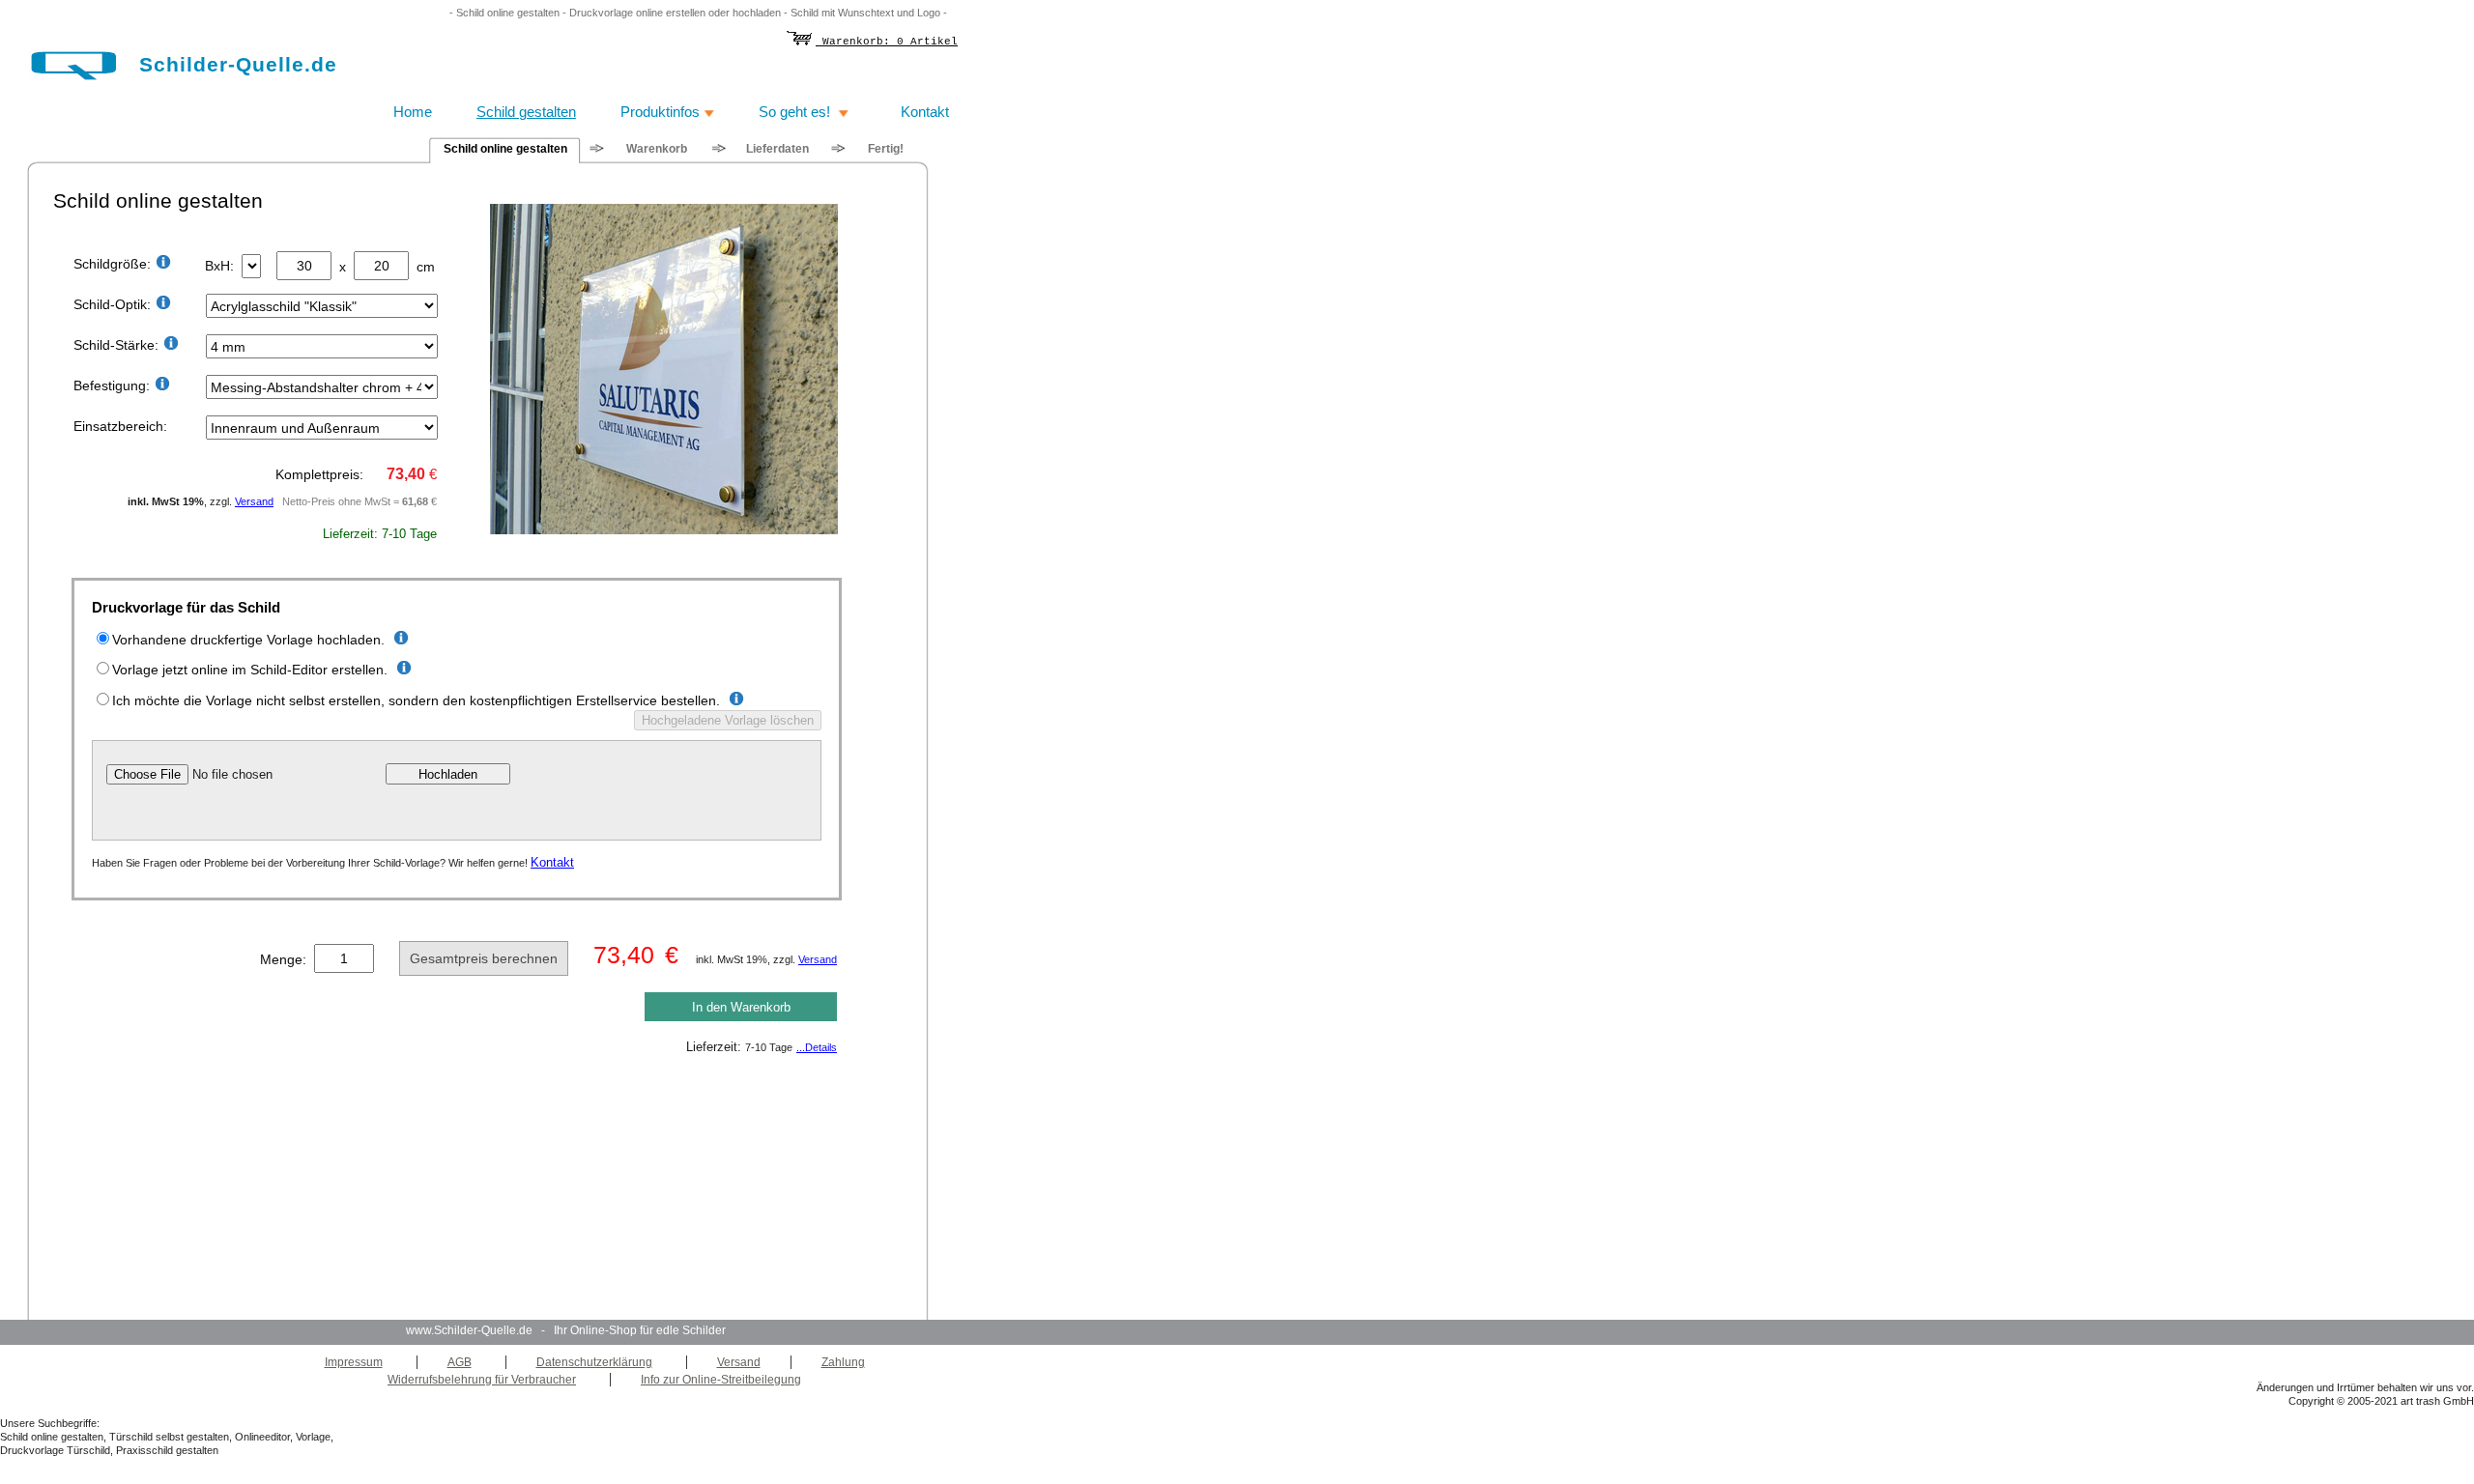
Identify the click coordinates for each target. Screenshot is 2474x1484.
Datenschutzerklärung (594, 1362)
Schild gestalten (526, 112)
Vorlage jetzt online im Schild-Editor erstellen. (250, 670)
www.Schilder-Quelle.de (469, 1330)
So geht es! (798, 112)
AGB (460, 1362)
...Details (817, 1047)
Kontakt (552, 862)
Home (413, 112)
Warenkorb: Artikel (887, 42)
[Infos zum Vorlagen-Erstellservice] (734, 701)
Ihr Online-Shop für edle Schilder (638, 1330)
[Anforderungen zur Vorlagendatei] (399, 640)
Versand (254, 501)
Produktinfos (662, 112)
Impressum (354, 1362)
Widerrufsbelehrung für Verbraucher (482, 1380)
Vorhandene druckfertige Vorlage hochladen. (248, 640)
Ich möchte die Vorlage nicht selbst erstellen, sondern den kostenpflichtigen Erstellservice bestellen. (416, 700)
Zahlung (843, 1362)
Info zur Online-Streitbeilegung (721, 1380)
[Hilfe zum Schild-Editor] (402, 670)
